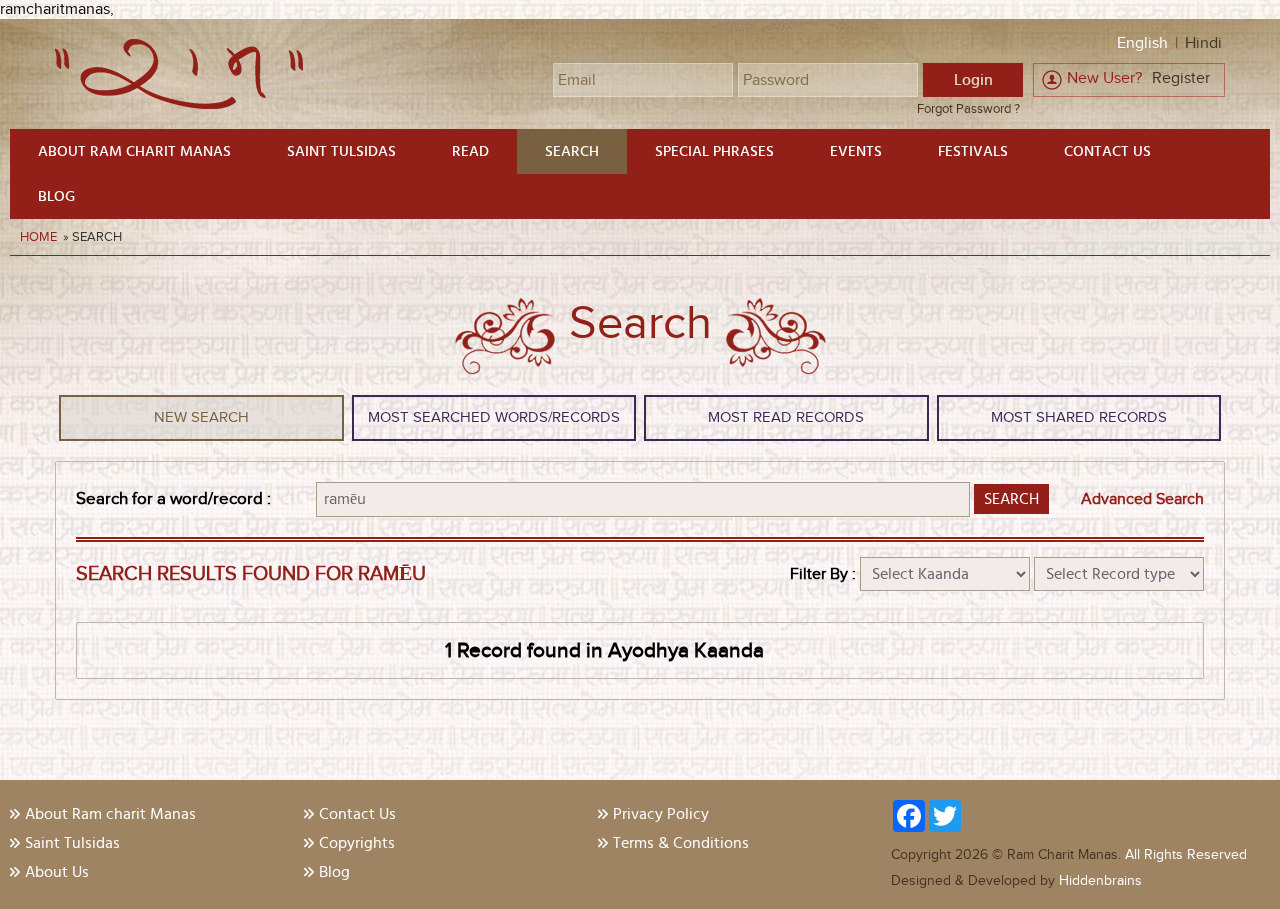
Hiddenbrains (1098, 881)
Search (572, 151)
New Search (201, 417)
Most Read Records (786, 417)
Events (856, 151)
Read (470, 151)
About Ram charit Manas (134, 151)
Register (1181, 78)
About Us (57, 872)
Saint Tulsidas (341, 151)
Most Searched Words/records (494, 417)
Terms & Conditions (681, 843)
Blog (56, 196)
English (1142, 43)
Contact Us (1107, 151)
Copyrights (357, 843)
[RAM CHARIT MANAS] (179, 104)
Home (40, 237)
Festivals (973, 151)
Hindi (1203, 43)
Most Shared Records (1079, 417)
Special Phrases (714, 151)
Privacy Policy (661, 814)
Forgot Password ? (968, 109)
